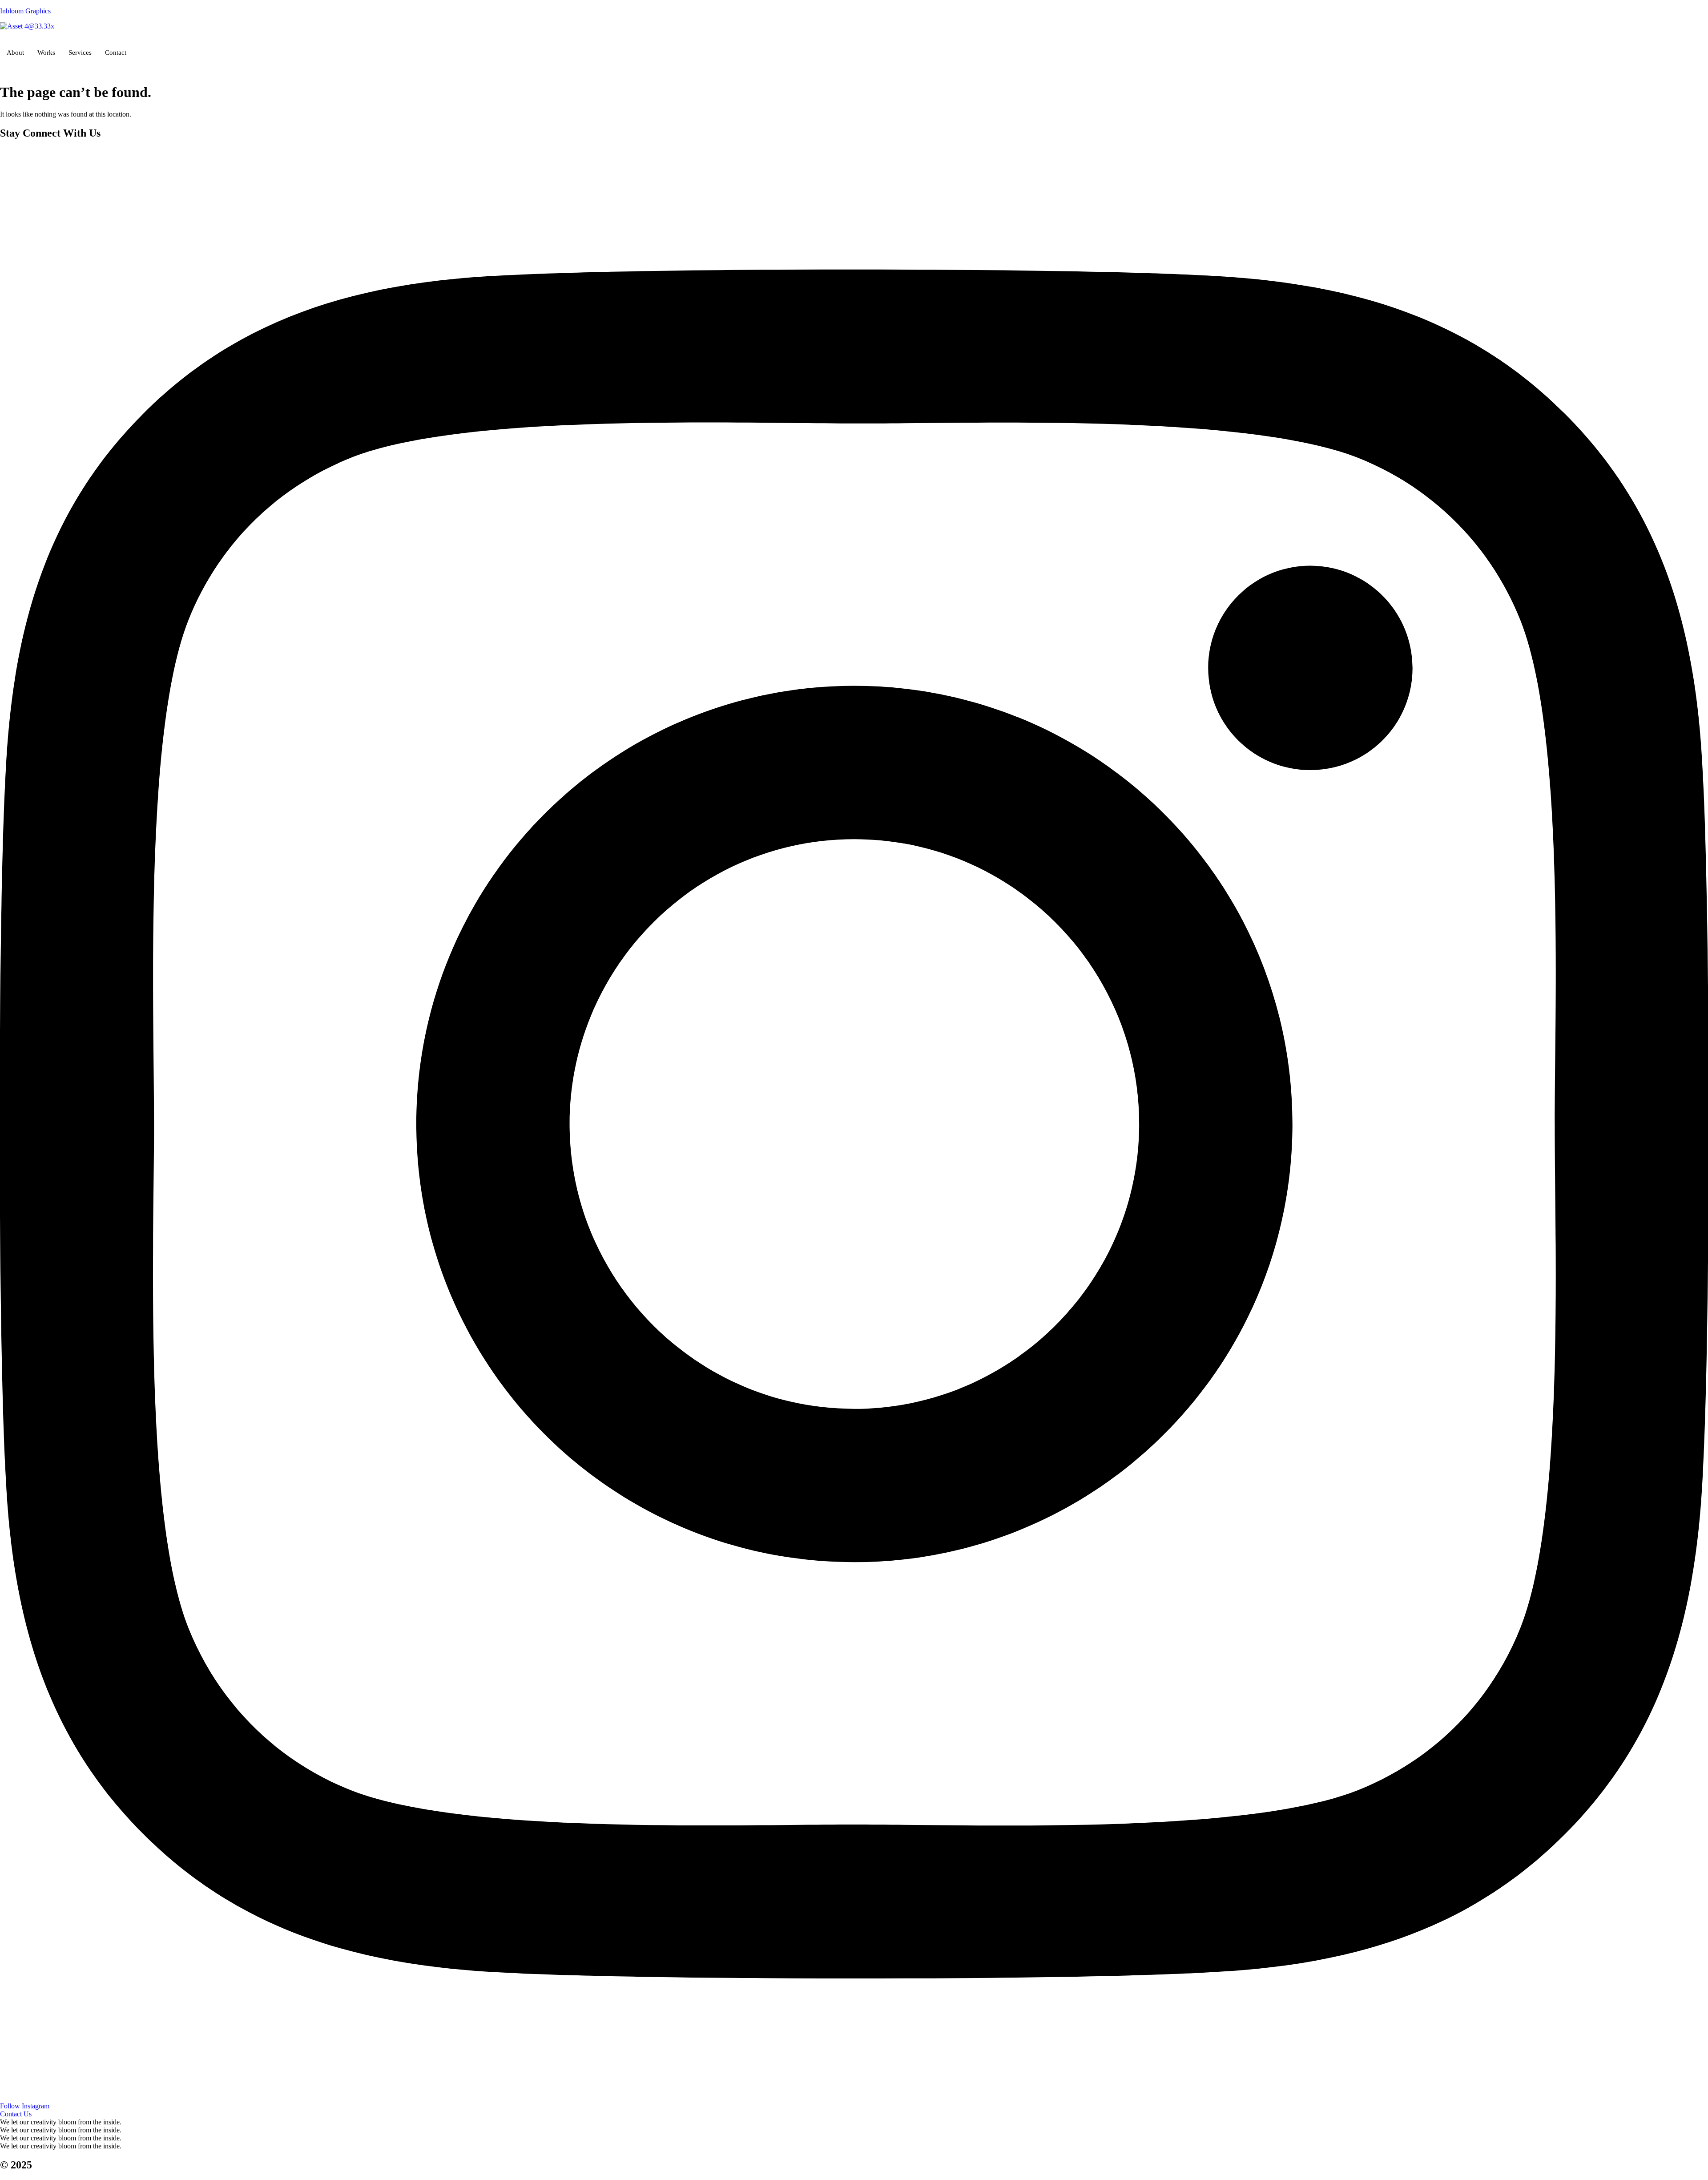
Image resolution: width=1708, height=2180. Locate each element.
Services (80, 52)
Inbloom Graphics (25, 11)
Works (46, 52)
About (15, 52)
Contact (116, 52)
